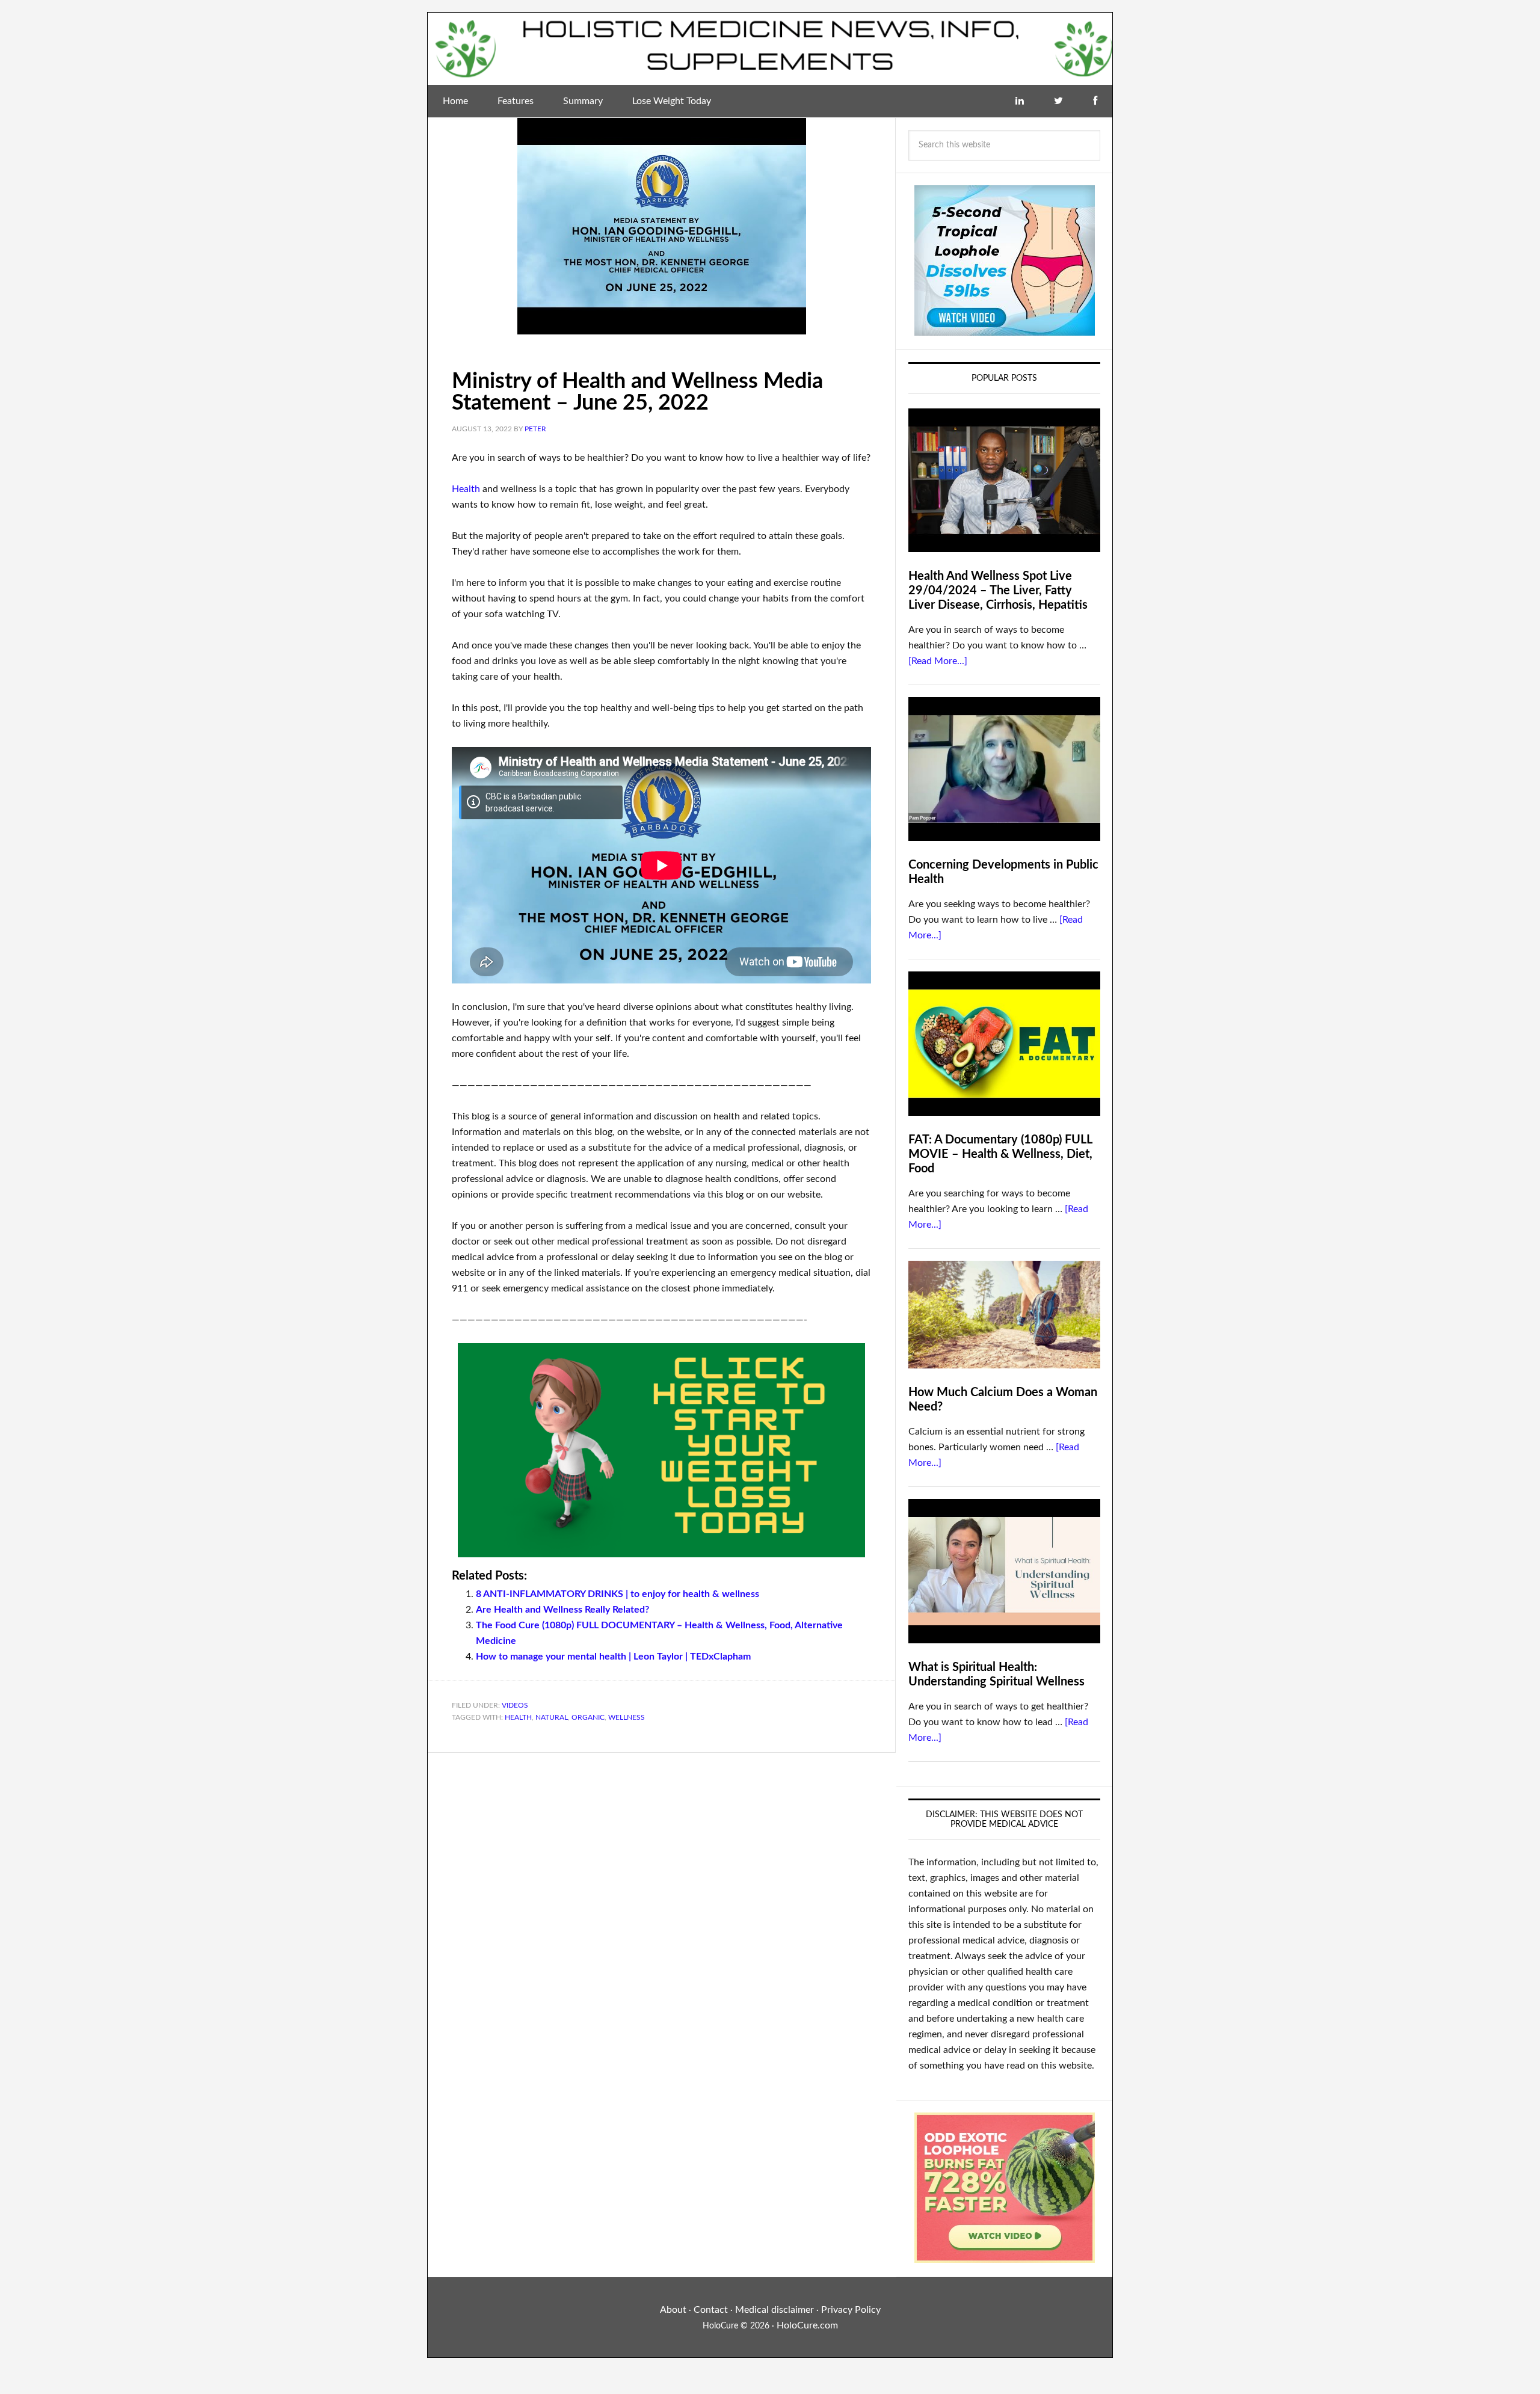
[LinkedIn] (1020, 101)
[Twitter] (1058, 101)
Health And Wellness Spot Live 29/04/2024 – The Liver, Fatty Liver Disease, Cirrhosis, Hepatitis (998, 591)
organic (588, 1717)
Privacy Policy (851, 2310)
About (673, 2310)
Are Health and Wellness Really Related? (562, 1610)
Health (466, 489)
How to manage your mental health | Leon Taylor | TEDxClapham (613, 1657)
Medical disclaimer (775, 2310)
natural (552, 1717)
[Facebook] (1095, 101)
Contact (711, 2310)
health (518, 1717)
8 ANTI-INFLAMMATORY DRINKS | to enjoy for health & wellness (618, 1594)
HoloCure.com (807, 2325)
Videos (515, 1705)
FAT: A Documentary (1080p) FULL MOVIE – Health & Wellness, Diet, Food (1000, 1154)
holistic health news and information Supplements (770, 49)
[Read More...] (938, 661)
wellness (627, 1717)
